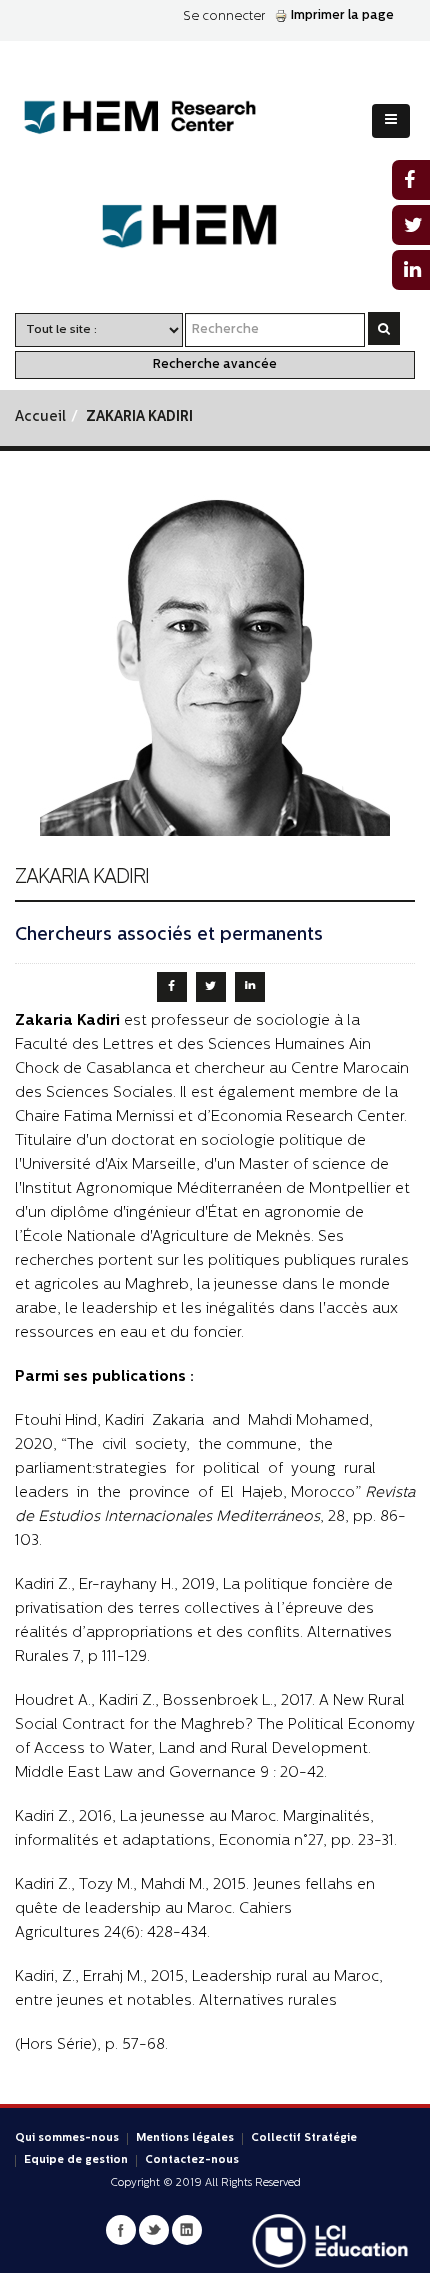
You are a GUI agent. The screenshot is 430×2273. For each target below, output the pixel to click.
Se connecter (224, 16)
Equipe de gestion (76, 2160)
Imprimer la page (342, 15)
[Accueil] (155, 117)
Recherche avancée (215, 364)
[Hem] (215, 226)
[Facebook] (121, 2230)
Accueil (40, 417)
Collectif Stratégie (304, 2138)
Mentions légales (185, 2138)
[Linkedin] (187, 2230)
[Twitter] (154, 2230)
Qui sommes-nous (67, 2138)
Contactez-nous (192, 2160)
